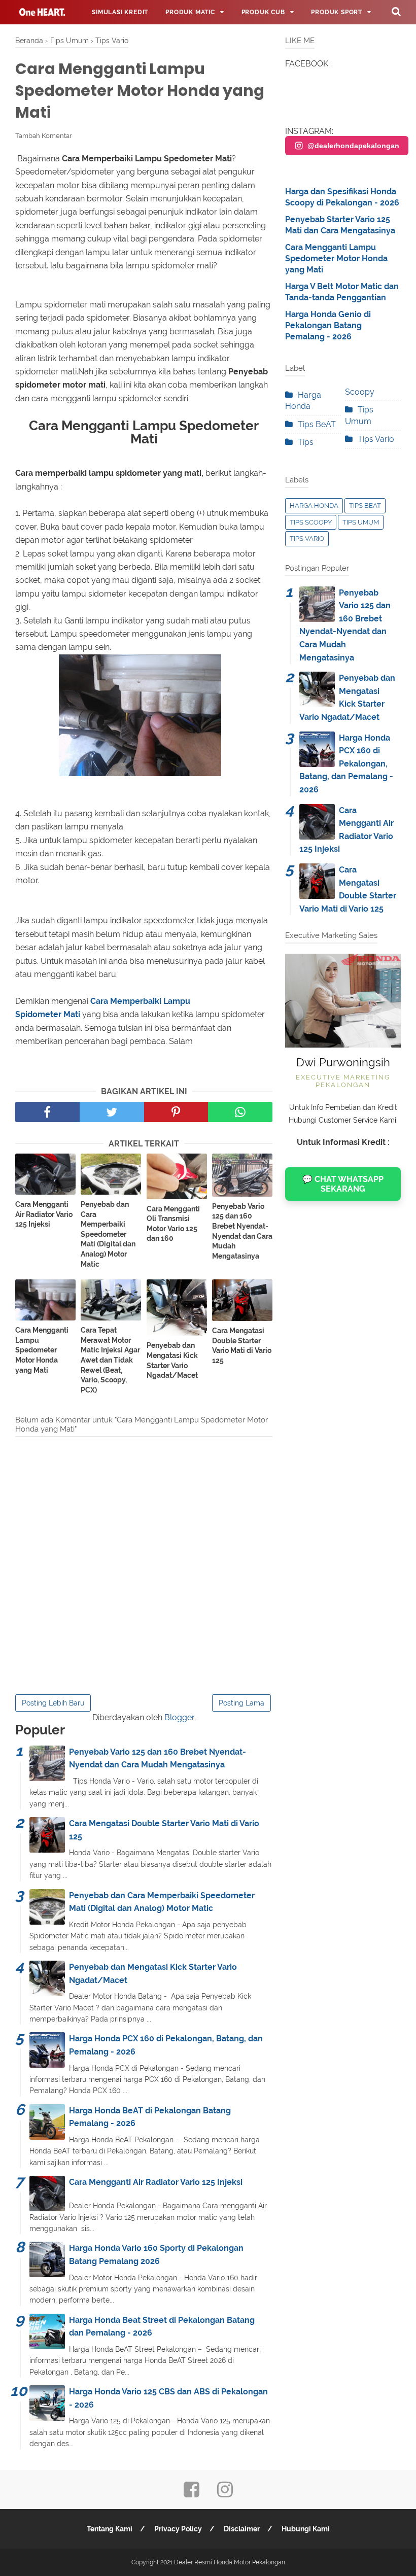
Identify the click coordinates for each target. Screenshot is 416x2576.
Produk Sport (337, 12)
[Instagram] (225, 2493)
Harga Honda (314, 506)
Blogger (179, 1717)
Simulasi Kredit (120, 12)
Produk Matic (190, 12)
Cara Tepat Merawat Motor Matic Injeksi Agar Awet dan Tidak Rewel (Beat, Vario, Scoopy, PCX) (110, 1360)
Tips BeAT (317, 424)
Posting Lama (241, 1703)
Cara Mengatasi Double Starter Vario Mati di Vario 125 (242, 1346)
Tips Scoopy (311, 522)
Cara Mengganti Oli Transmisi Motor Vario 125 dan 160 (173, 1224)
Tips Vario (376, 439)
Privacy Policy (178, 2529)
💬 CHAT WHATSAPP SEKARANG (343, 1184)
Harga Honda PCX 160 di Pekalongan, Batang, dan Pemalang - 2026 (346, 764)
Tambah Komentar (44, 136)
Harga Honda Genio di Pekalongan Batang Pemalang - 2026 (328, 326)
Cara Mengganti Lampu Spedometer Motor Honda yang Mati (42, 1350)
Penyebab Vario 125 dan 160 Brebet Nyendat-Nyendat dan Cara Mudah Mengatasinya (242, 1231)
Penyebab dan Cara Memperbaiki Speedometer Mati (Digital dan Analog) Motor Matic (108, 1234)
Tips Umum (361, 522)
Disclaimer (242, 2529)
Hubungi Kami (306, 2529)
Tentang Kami (110, 2529)
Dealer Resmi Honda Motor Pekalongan (230, 2562)
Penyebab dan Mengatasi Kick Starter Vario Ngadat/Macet (172, 1360)
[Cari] (396, 11)
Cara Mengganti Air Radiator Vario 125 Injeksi (44, 1214)
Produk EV (43, 37)
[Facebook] (192, 2493)
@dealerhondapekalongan (353, 146)
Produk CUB (263, 12)
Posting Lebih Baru (53, 1703)
